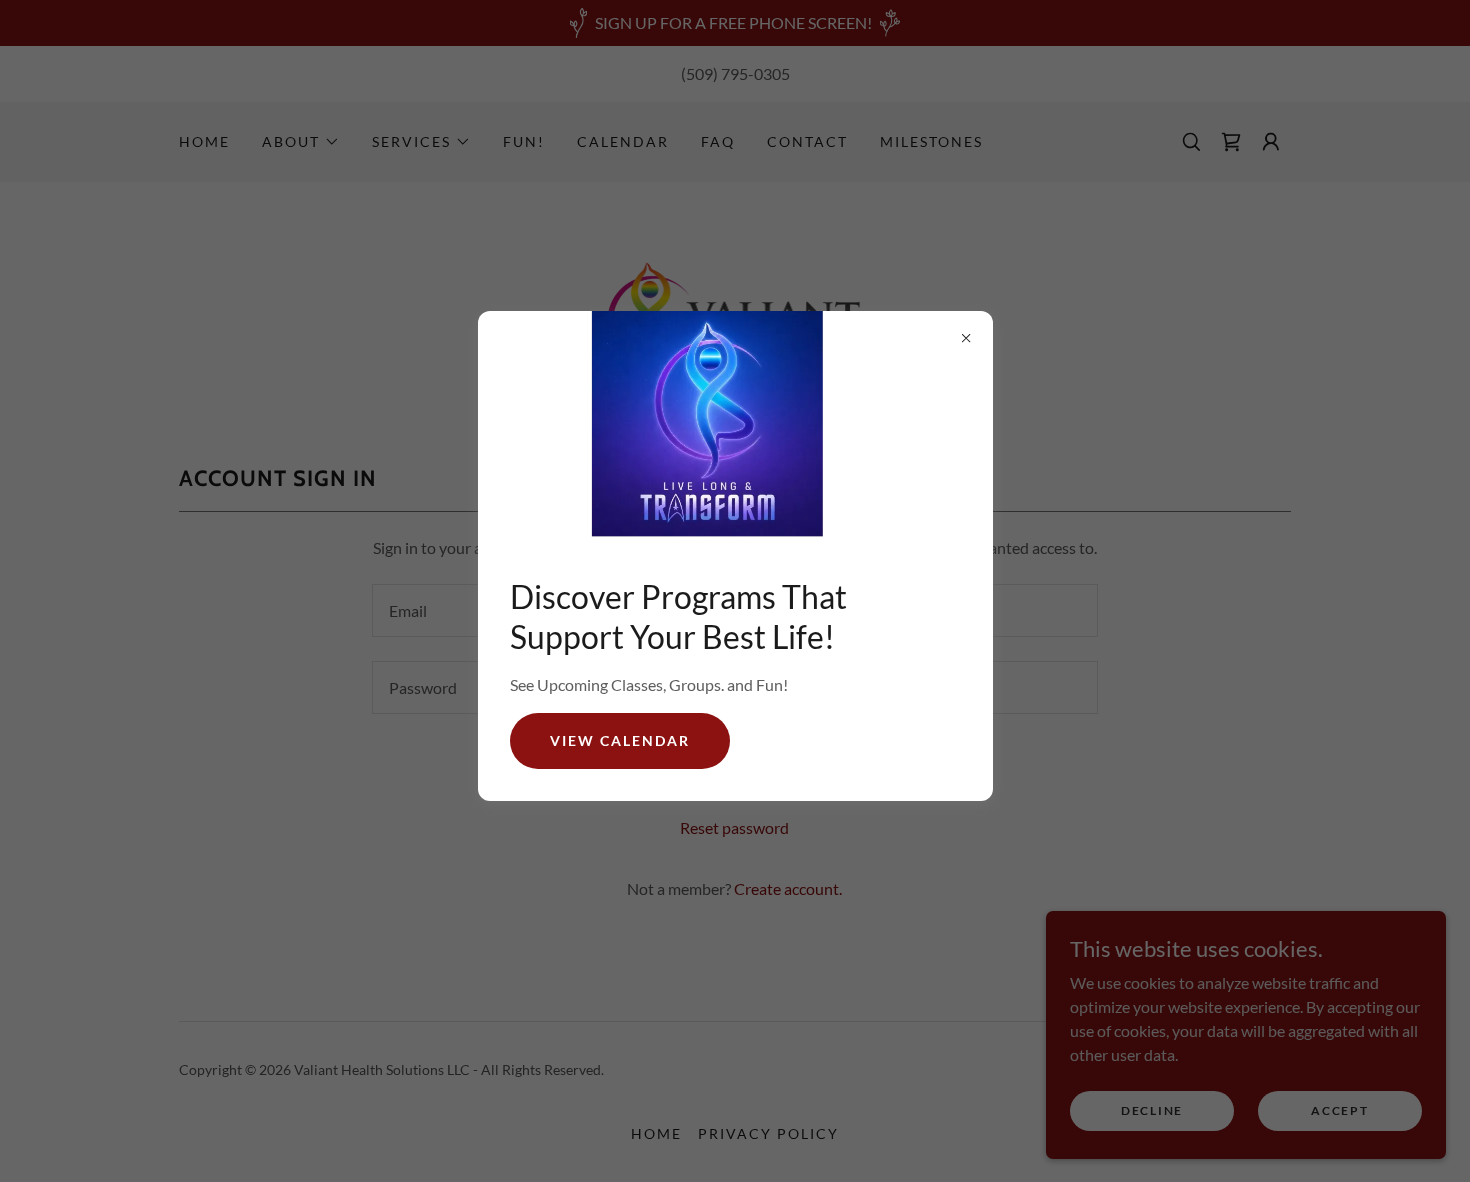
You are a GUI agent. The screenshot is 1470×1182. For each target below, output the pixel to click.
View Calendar (620, 740)
